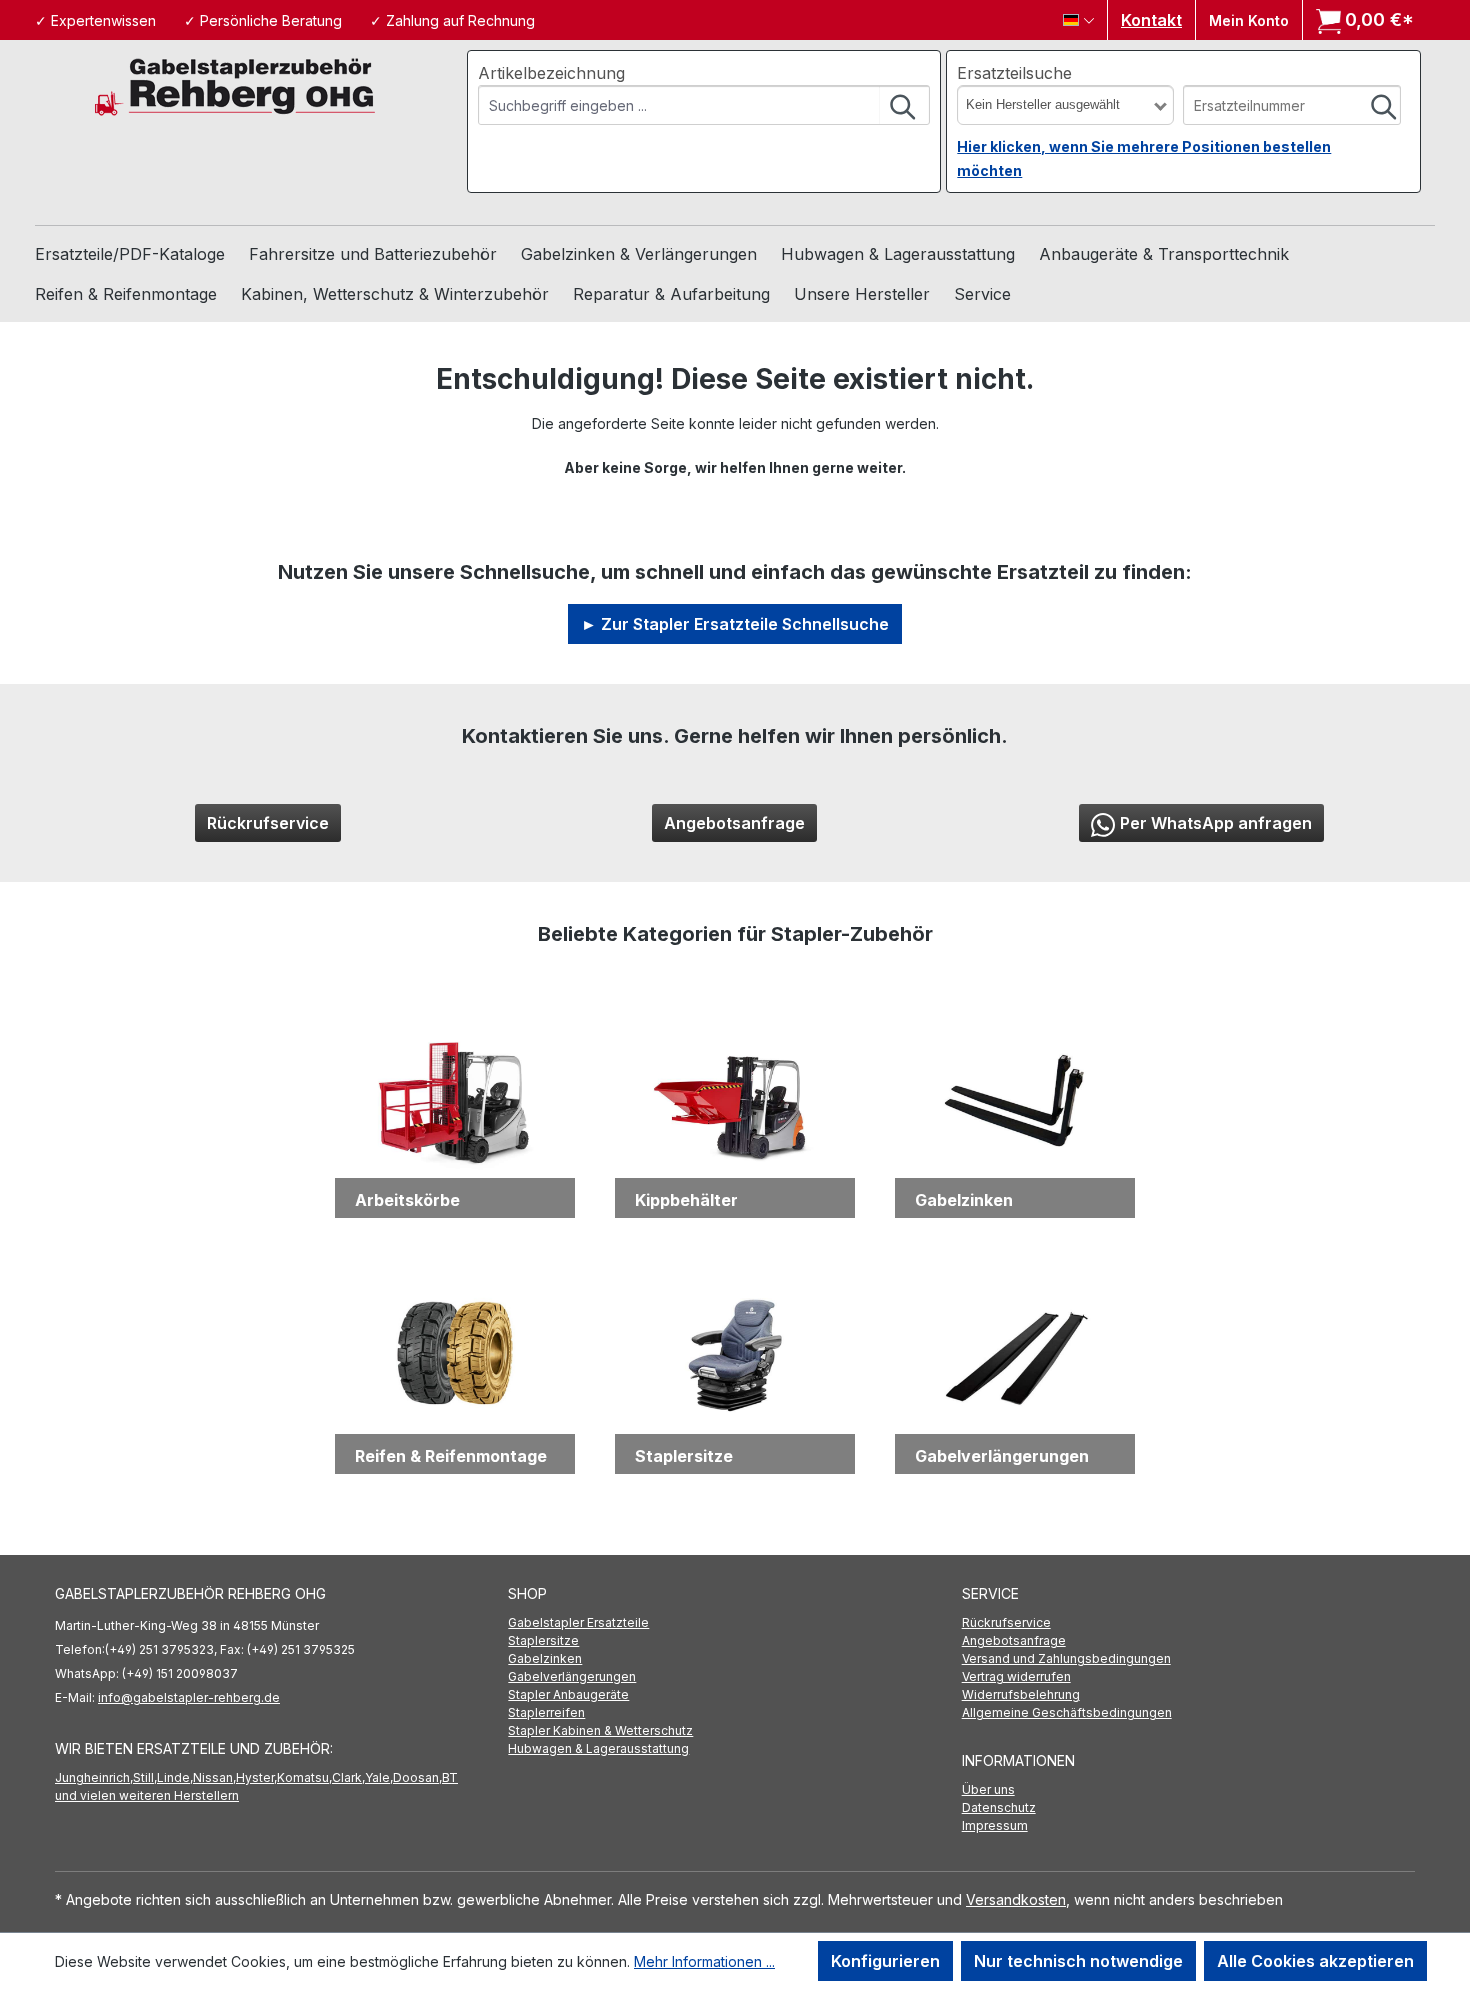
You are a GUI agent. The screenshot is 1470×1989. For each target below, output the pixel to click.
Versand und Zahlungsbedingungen (1066, 1658)
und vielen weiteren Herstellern (147, 1795)
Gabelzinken (545, 1658)
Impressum (995, 1825)
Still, (145, 1777)
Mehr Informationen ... (704, 1961)
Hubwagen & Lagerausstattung (598, 1748)
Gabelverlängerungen (572, 1676)
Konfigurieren (885, 1961)
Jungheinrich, (94, 1777)
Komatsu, (304, 1777)
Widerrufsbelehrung (1021, 1694)
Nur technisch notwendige (1078, 1961)
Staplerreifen (546, 1712)
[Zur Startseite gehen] (235, 85)
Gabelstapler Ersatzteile (578, 1622)
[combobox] (679, 105)
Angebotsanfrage (734, 823)
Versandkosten (1016, 1899)
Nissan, (214, 1777)
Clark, (348, 1777)
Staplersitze (543, 1640)
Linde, (175, 1777)
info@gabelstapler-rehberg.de (189, 1697)
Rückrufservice (268, 823)
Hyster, (256, 1777)
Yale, (379, 1777)
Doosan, (417, 1777)
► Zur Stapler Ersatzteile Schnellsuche (735, 624)
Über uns (988, 1789)
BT (450, 1777)
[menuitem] (734, 1623)
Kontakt (1151, 20)
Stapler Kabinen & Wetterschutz (600, 1730)
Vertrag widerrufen (1016, 1676)
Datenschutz (999, 1807)
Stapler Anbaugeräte (568, 1694)
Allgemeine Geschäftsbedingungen (1067, 1712)
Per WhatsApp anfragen (1216, 823)
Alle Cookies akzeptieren (1315, 1961)
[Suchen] (904, 105)
